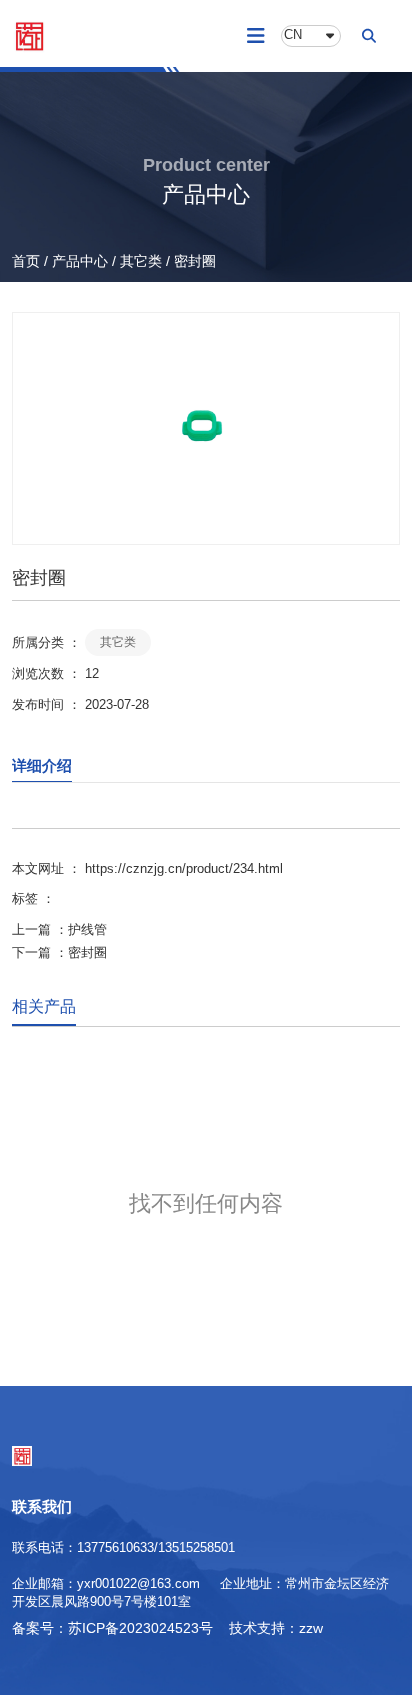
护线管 (87, 929)
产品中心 (80, 261)
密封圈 (87, 952)
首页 (28, 261)
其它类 (141, 261)
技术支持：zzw (276, 1628)
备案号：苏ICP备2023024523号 (112, 1628)
